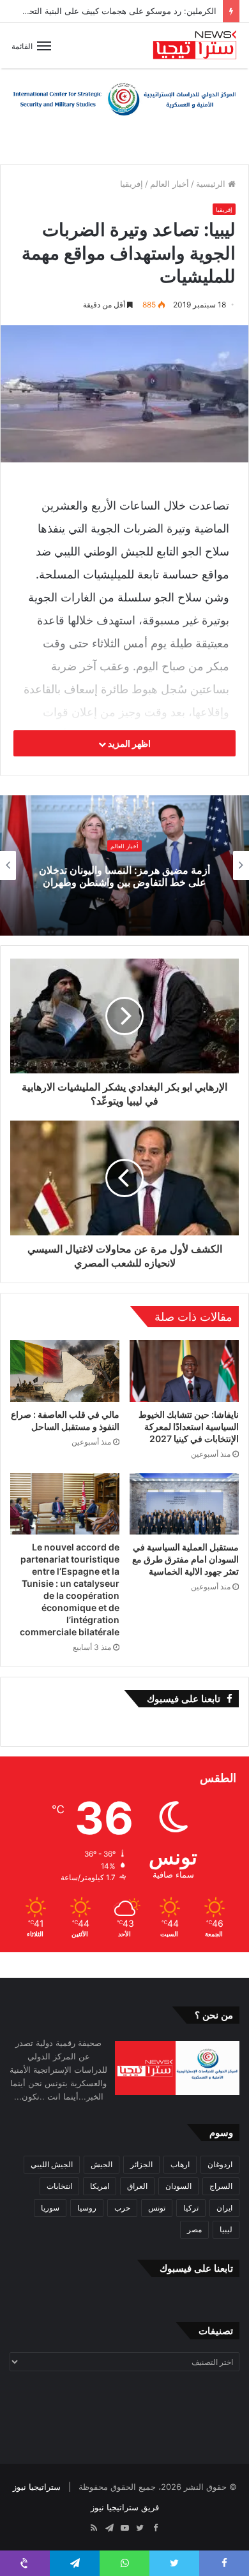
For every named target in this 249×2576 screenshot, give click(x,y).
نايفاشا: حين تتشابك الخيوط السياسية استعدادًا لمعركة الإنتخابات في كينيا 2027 (189, 1426)
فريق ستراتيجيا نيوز (125, 2507)
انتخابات (59, 2186)
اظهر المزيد (128, 743)
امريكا (100, 2186)
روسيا (87, 2208)
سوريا (50, 2208)
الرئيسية (212, 184)
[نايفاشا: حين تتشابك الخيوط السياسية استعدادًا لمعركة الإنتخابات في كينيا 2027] (184, 1371)
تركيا (191, 2208)
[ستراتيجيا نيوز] (195, 46)
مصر (194, 2229)
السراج (221, 2186)
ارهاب (180, 2164)
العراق (137, 2186)
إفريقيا (132, 184)
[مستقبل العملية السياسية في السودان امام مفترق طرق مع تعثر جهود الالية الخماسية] (184, 1504)
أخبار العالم (170, 184)
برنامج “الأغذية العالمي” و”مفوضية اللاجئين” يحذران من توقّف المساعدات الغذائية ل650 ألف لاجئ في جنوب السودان (124, 876)
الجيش (102, 2164)
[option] (124, 865)
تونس (157, 2208)
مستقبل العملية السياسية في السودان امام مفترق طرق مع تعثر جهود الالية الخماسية (185, 1559)
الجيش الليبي (52, 2164)
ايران (224, 2208)
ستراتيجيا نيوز (37, 2487)
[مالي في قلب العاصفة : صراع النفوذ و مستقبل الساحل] (65, 1371)
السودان (178, 2186)
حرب (122, 2208)
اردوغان (220, 2164)
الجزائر (141, 2164)
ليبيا (226, 2229)
